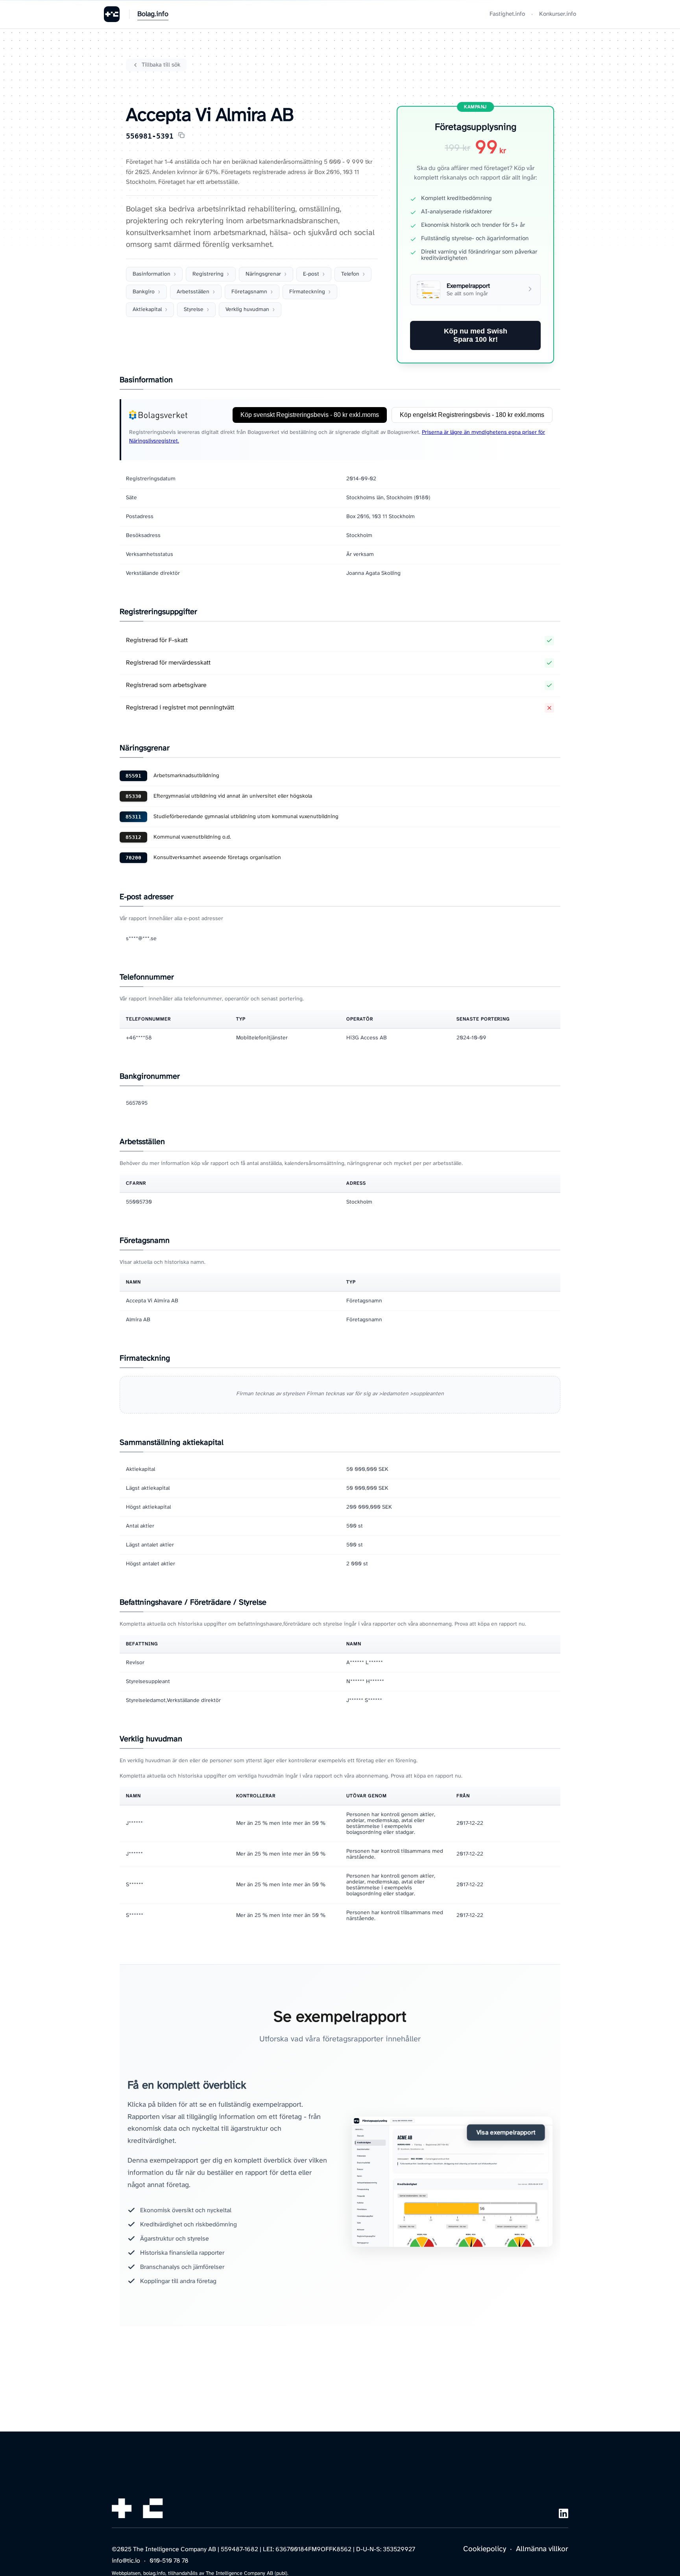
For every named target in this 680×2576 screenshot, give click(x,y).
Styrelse (194, 310)
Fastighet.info (507, 14)
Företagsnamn (249, 292)
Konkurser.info (558, 14)
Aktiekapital (147, 310)
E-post (311, 274)
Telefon (350, 274)
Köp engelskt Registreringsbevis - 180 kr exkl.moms (472, 415)
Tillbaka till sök (161, 65)
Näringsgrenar (263, 274)
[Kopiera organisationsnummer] (181, 136)
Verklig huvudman (247, 310)
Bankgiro (144, 292)
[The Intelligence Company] (112, 14)
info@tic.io (126, 2561)
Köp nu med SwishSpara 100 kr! (476, 335)
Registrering (208, 274)
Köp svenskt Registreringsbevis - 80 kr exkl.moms (310, 415)
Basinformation (152, 274)
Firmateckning (307, 292)
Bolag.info (153, 14)
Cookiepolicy (485, 2549)
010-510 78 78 (169, 2561)
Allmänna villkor (542, 2549)
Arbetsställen (193, 292)
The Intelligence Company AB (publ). (247, 2573)
